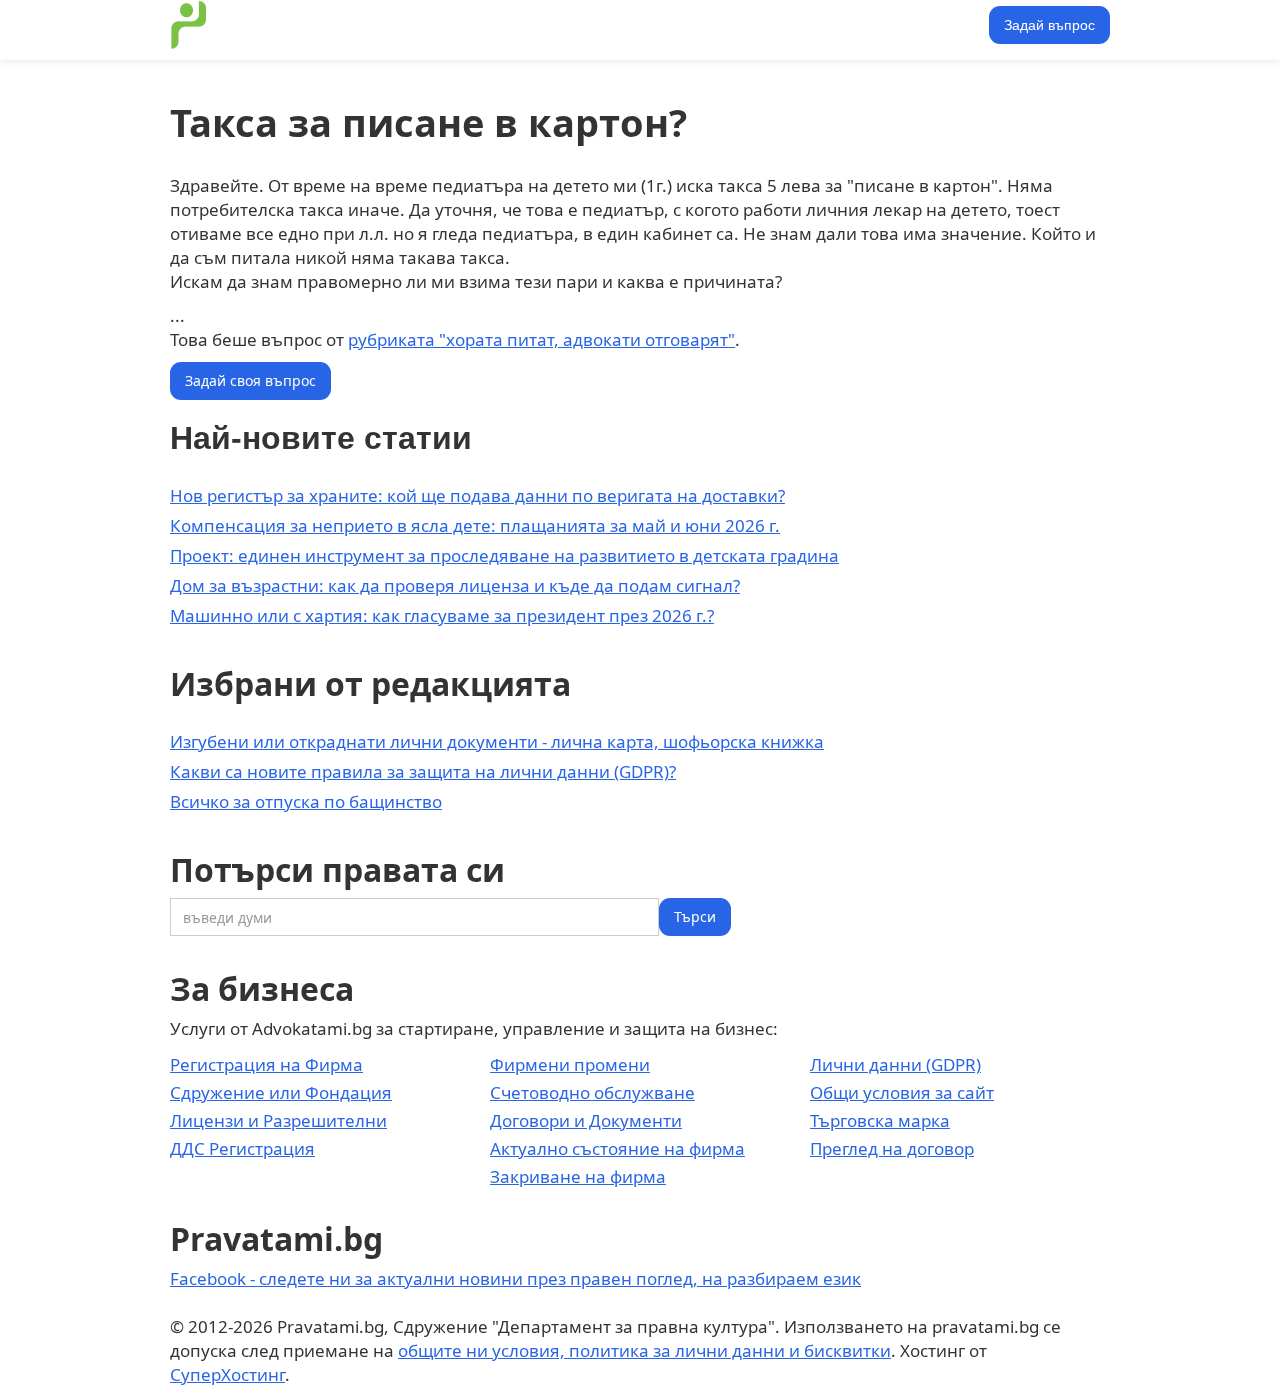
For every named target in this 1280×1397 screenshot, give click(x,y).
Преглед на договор (892, 1148)
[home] (189, 25)
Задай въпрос (1049, 25)
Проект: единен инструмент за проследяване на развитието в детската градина (504, 555)
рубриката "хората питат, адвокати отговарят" (541, 339)
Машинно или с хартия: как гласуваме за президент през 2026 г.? (442, 615)
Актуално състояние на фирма (617, 1148)
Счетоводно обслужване (592, 1092)
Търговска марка (880, 1120)
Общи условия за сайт (902, 1092)
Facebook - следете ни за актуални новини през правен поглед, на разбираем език (515, 1278)
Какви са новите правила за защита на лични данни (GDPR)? (423, 771)
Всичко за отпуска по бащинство (306, 801)
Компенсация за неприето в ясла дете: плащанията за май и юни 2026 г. (475, 525)
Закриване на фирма (578, 1176)
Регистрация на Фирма (266, 1064)
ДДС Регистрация (242, 1148)
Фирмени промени (570, 1064)
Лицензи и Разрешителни (278, 1120)
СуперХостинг (227, 1374)
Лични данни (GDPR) (895, 1064)
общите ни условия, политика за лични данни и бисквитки (644, 1350)
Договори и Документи (586, 1120)
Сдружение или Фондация (281, 1092)
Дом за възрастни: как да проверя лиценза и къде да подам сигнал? (455, 585)
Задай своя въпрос (250, 380)
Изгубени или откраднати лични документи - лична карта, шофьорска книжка (497, 741)
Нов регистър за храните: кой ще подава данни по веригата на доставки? (477, 495)
